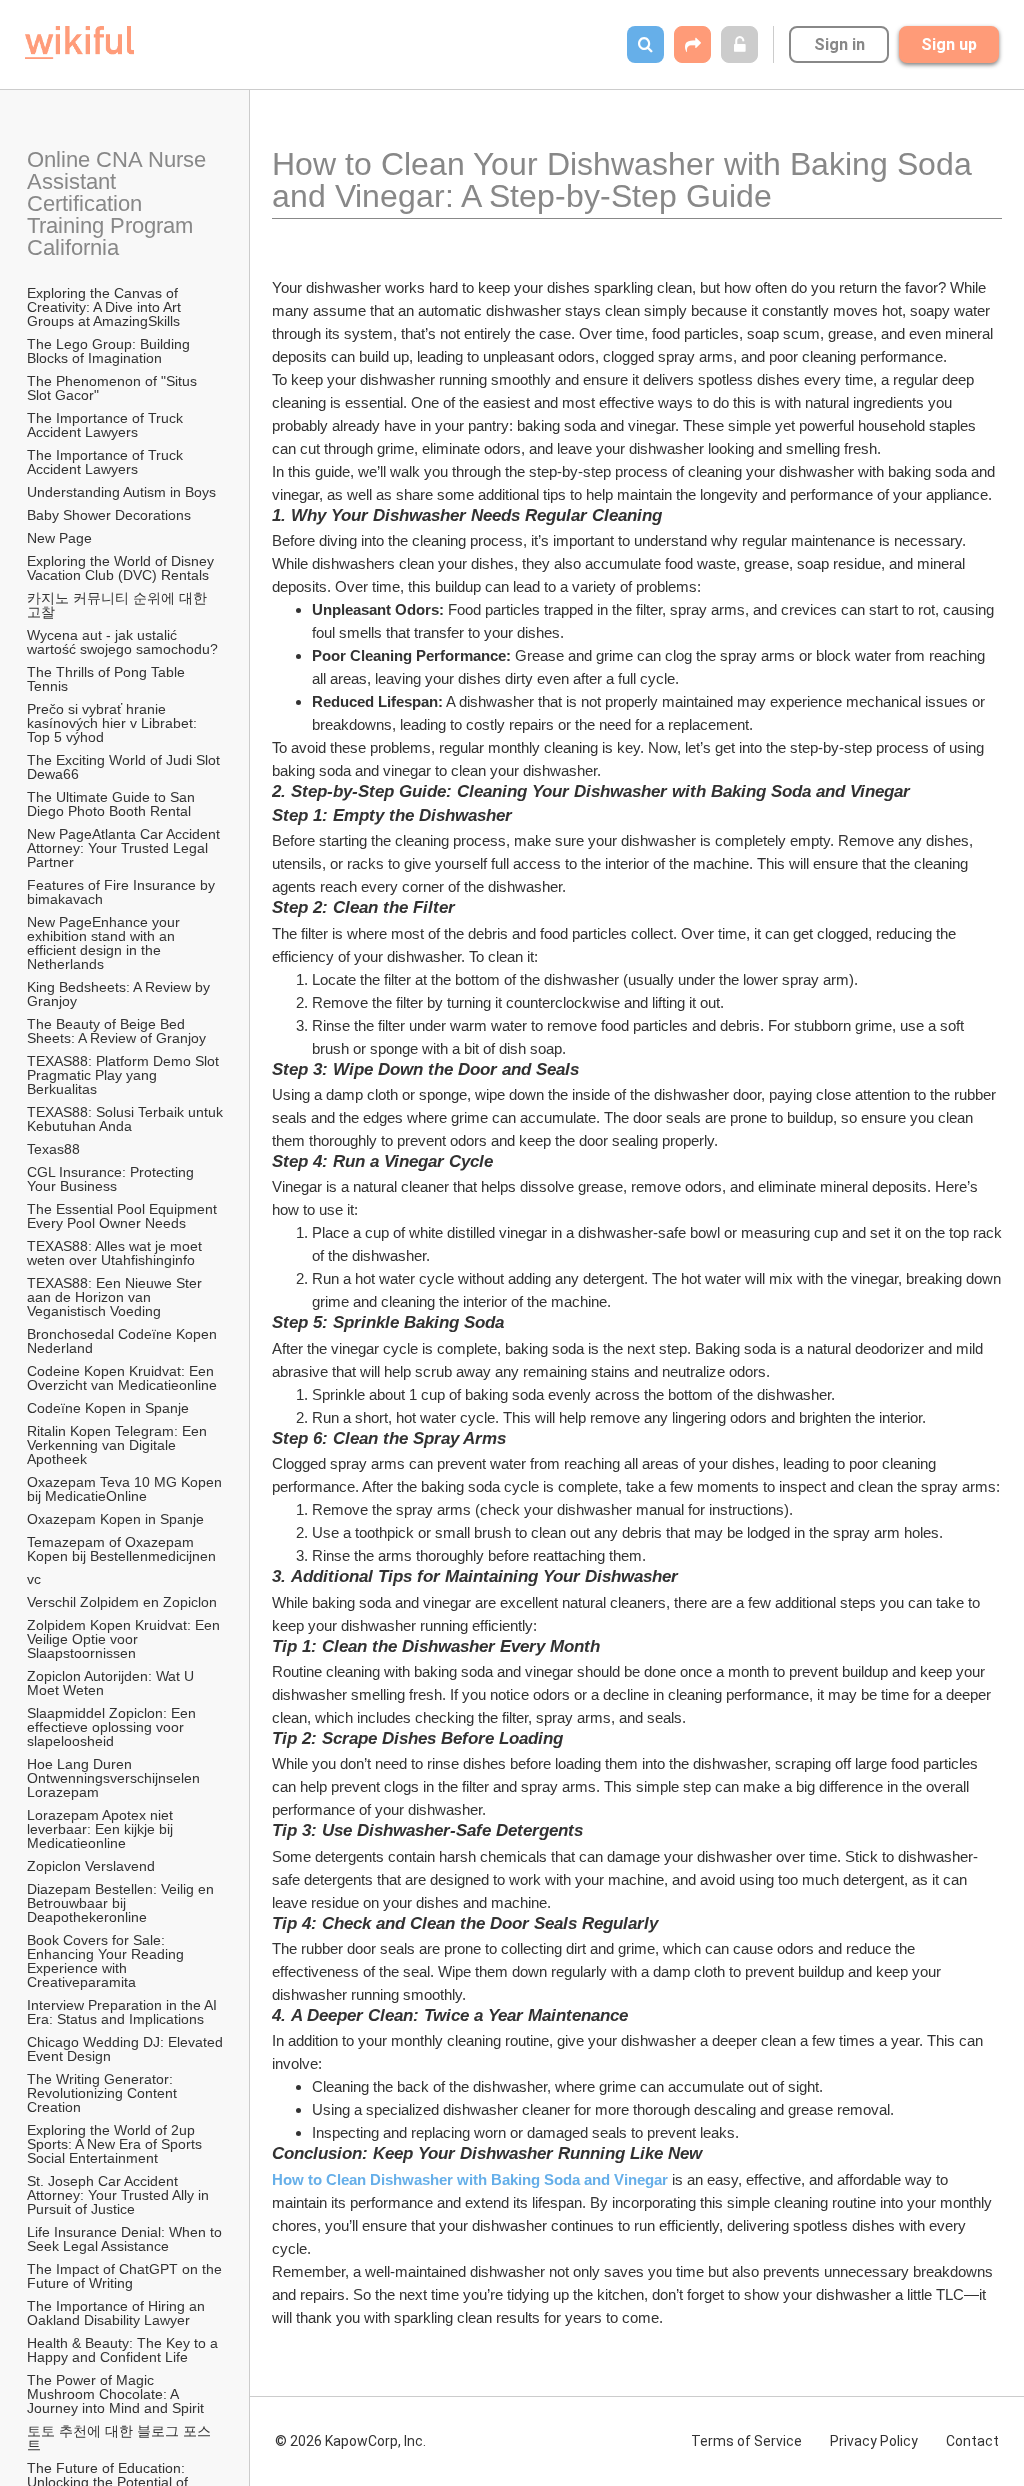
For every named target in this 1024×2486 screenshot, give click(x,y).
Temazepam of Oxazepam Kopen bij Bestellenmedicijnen (121, 1549)
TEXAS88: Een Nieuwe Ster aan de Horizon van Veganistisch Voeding (116, 1297)
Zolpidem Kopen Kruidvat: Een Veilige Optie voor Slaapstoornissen (125, 1639)
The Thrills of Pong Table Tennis (108, 679)
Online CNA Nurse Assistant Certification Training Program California (119, 203)
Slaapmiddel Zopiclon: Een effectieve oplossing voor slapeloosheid (113, 1727)
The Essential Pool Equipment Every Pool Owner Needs (124, 1216)
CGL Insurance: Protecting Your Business (112, 1179)
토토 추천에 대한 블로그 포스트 (119, 2438)
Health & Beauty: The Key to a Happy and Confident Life (124, 2350)
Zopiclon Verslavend (91, 1866)
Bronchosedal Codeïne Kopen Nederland (124, 1341)
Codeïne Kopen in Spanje (108, 1408)
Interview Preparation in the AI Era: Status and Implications (124, 2012)
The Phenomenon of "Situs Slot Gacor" (114, 388)
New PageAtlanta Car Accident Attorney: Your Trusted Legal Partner (125, 848)
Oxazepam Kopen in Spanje (115, 1519)
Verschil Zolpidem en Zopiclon (122, 1602)
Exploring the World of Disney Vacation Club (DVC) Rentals (122, 568)
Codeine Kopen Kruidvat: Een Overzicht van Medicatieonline (122, 1378)
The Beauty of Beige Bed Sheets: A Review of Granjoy (116, 1031)
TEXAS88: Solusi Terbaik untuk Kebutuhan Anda (126, 1119)
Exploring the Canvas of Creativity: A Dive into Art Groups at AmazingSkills (106, 307)
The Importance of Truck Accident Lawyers (106, 425)
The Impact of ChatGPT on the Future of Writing (126, 2276)
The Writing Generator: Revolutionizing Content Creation (104, 2093)
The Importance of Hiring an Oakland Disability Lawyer (118, 2313)
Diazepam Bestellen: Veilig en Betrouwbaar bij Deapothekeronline (122, 1903)
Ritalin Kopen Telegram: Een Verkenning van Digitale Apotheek (119, 1445)
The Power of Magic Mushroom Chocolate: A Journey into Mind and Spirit (115, 2394)
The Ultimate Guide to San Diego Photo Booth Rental (113, 804)
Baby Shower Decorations (109, 515)
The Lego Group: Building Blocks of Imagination (110, 351)
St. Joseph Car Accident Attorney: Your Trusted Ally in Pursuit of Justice (120, 2195)
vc (34, 1579)
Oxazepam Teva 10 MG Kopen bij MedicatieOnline (126, 1489)
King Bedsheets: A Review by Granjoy (120, 994)
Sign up (949, 44)
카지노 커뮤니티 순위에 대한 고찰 (119, 605)
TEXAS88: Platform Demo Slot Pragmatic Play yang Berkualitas (125, 1075)
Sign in (839, 44)
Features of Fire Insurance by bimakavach (123, 892)
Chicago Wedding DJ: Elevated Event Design (126, 2049)
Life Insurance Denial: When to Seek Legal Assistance (126, 2239)
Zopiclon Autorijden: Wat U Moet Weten (112, 1683)
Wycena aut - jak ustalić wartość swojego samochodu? (122, 642)
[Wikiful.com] (79, 42)
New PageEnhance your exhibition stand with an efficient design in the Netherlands (105, 943)
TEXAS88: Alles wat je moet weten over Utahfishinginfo (116, 1253)
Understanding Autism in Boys (121, 492)
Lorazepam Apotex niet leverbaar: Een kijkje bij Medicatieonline (102, 1829)
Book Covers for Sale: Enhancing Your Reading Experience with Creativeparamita (107, 1961)
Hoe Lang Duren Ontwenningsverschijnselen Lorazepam (115, 1778)
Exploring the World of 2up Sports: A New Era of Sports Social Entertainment (116, 2144)
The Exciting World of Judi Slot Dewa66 (125, 767)
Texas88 (53, 1149)
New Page (59, 538)
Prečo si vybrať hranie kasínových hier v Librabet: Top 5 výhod (114, 723)
